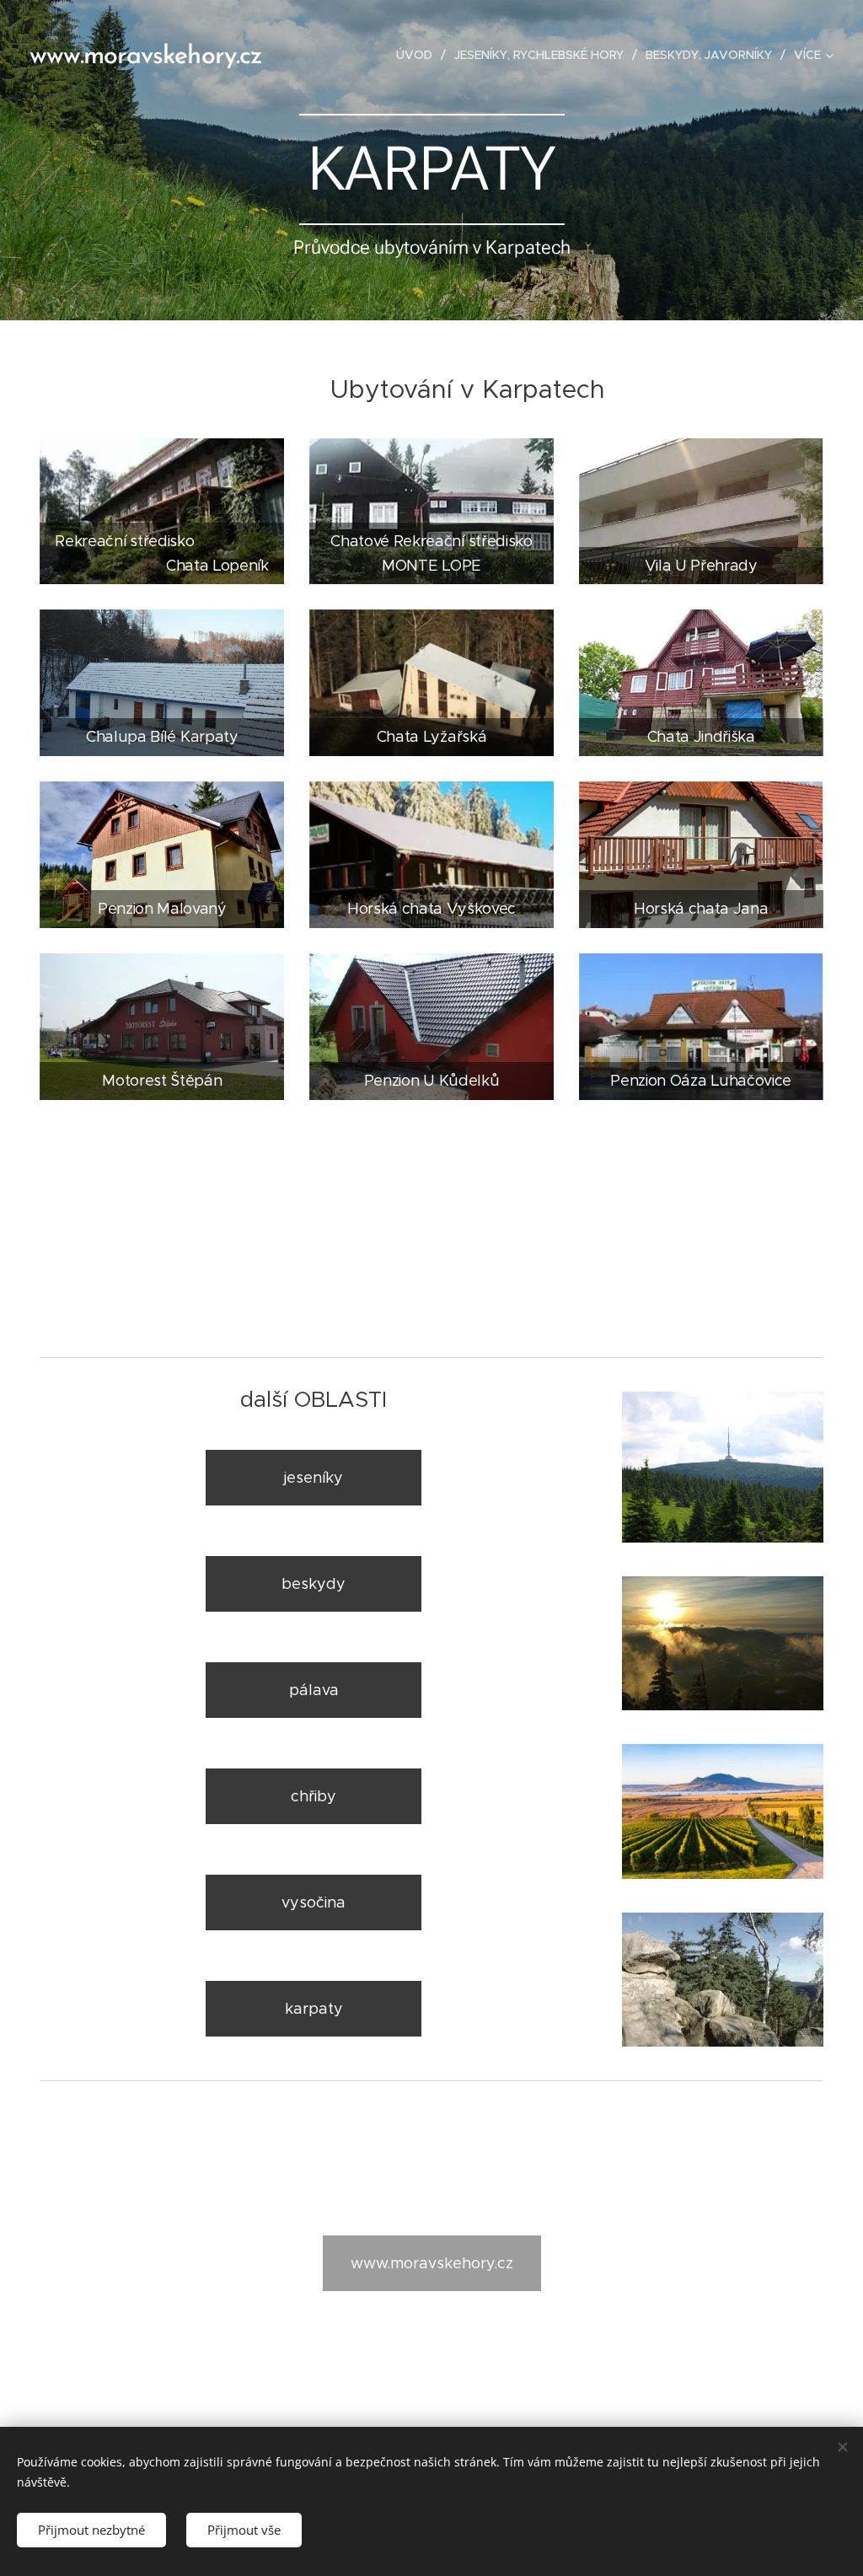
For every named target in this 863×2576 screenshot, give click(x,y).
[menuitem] (419, 55)
